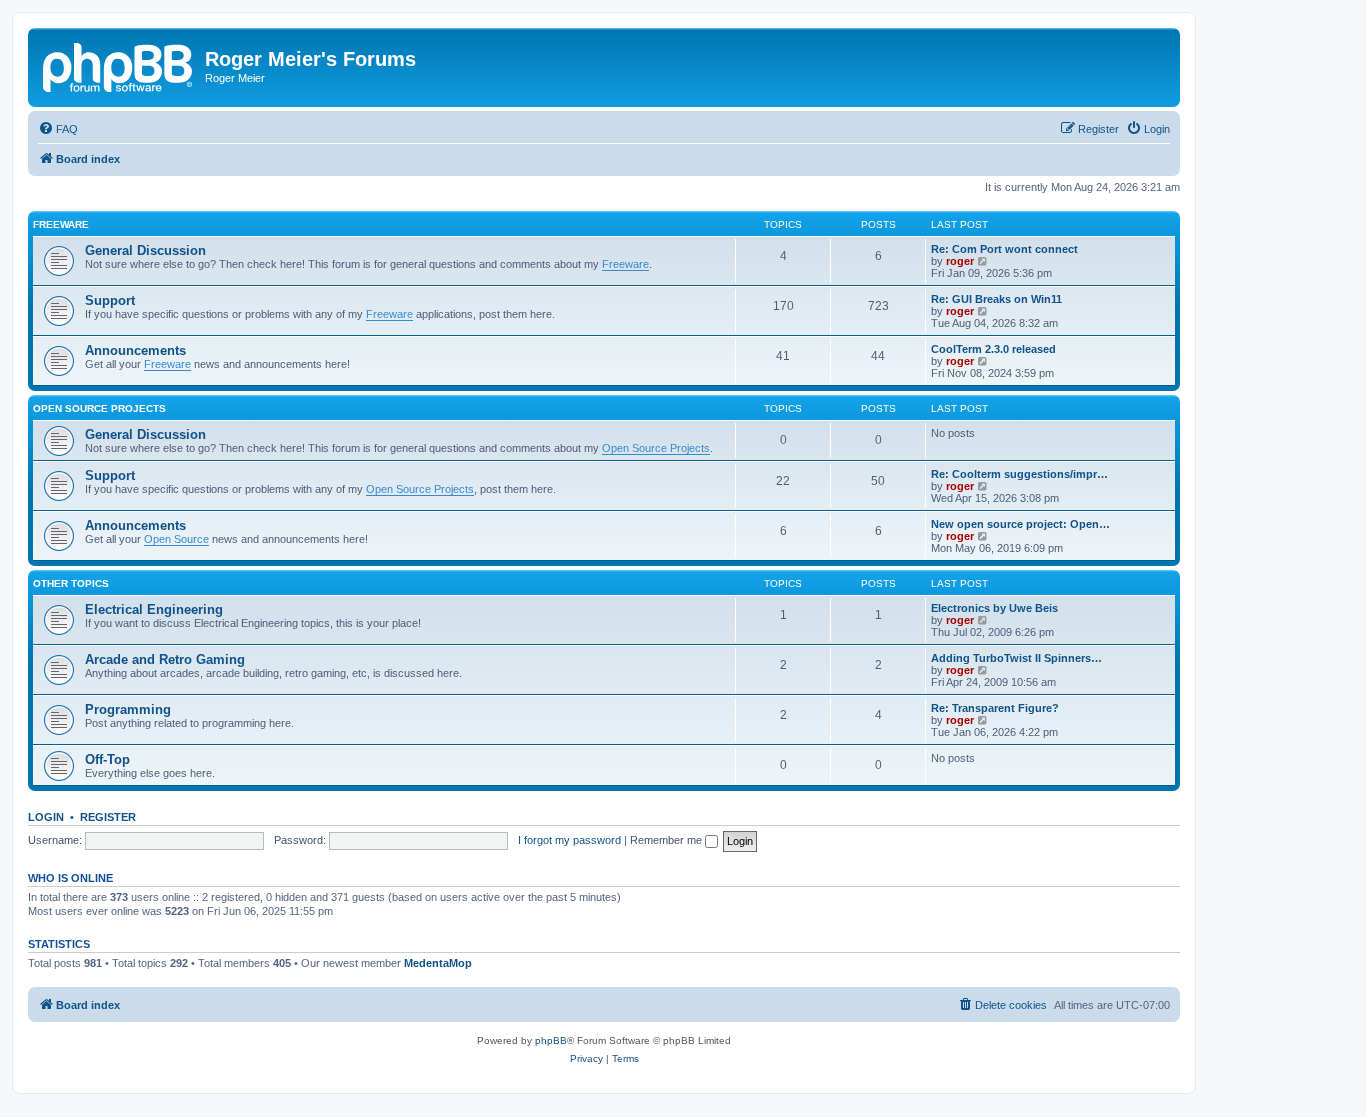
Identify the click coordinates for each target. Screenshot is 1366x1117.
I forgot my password (569, 840)
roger (960, 261)
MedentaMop (438, 963)
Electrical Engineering (154, 609)
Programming (128, 709)
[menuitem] (58, 129)
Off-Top (107, 759)
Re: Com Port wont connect (1004, 249)
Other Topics (71, 583)
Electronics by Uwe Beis (994, 608)
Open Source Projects (99, 408)
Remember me (667, 840)
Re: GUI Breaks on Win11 (996, 299)
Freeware (61, 224)
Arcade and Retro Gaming (165, 659)
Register (108, 817)
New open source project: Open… (1020, 524)
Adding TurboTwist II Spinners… (1016, 658)
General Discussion (145, 250)
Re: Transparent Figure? (995, 708)
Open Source (176, 539)
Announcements (135, 350)
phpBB (551, 1040)
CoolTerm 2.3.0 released (993, 349)
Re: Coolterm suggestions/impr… (1019, 474)
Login (46, 817)
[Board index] (119, 65)
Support (110, 300)
